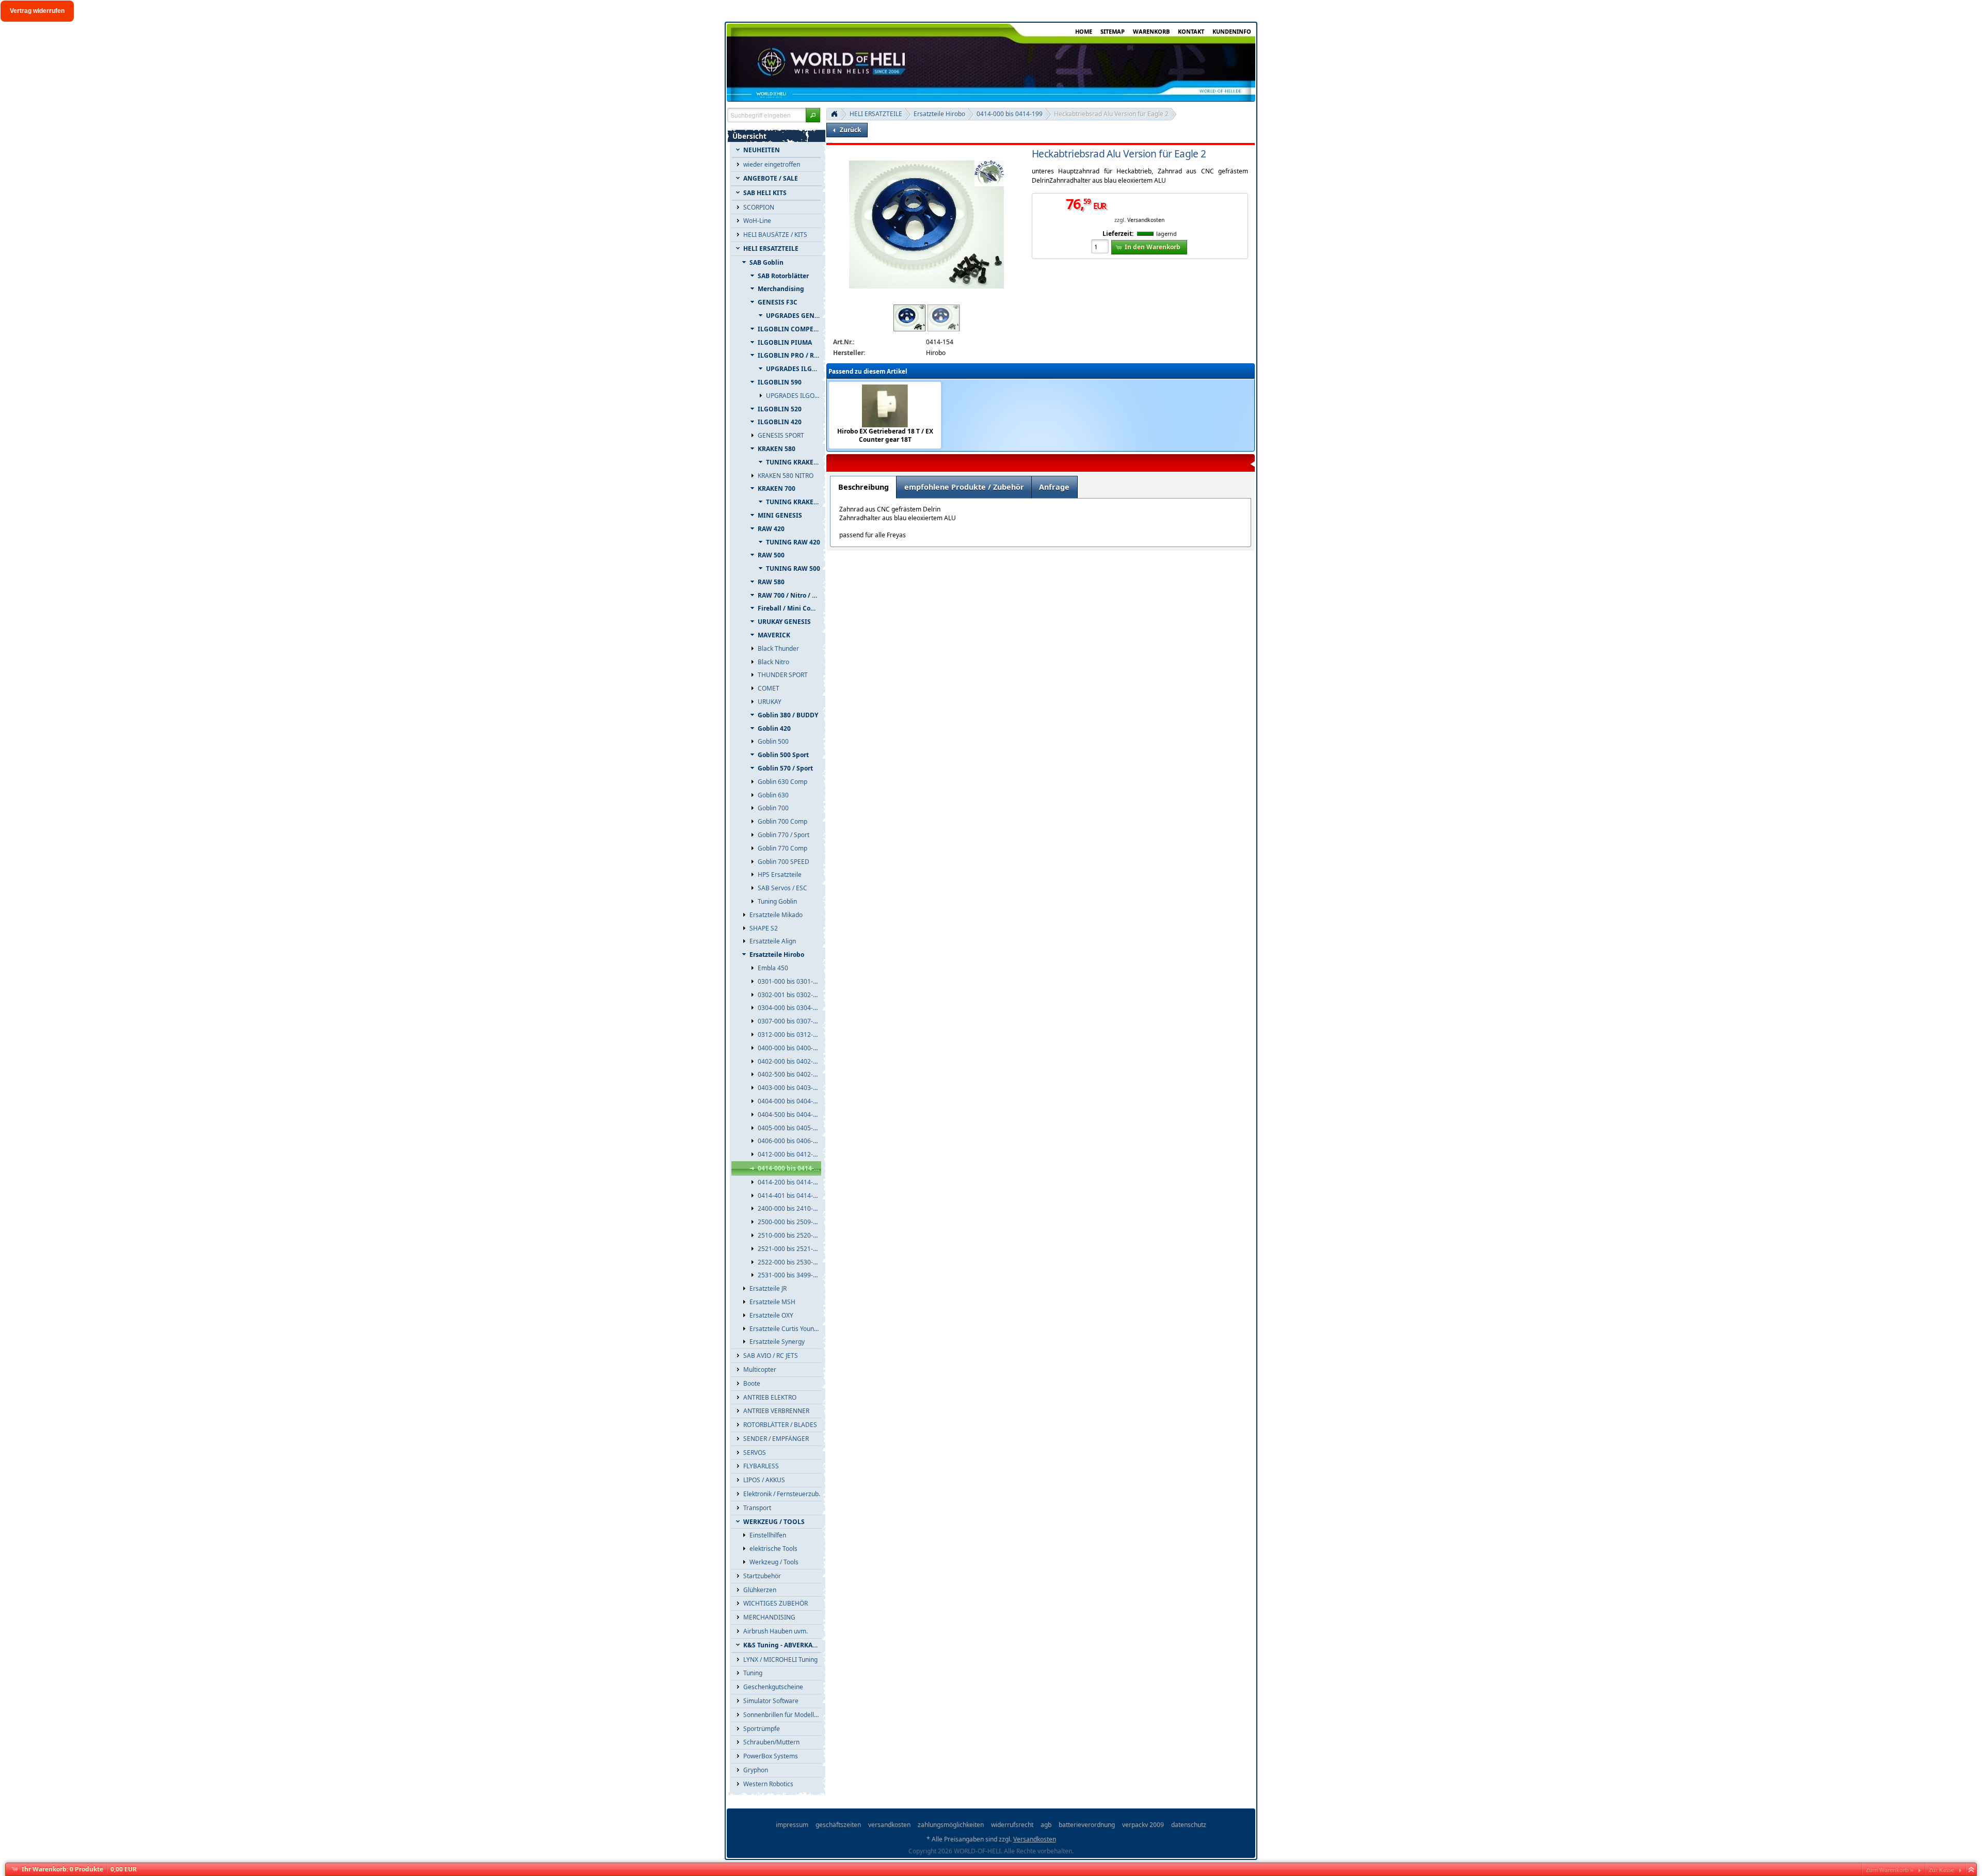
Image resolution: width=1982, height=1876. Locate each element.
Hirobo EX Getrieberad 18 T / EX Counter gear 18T (885, 436)
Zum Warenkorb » (1890, 1870)
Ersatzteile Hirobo (939, 114)
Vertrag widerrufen (37, 11)
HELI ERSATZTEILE (876, 114)
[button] (813, 115)
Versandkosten (1146, 220)
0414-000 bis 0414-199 (1010, 114)
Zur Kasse (1941, 1870)
